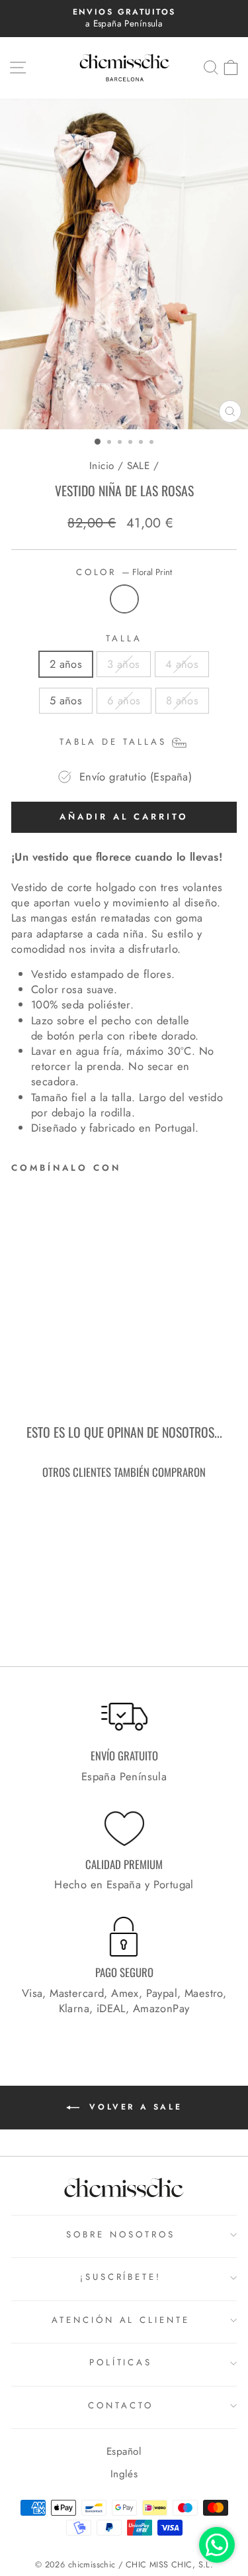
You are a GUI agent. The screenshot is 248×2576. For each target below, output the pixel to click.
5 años (66, 700)
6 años (124, 700)
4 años (182, 664)
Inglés (124, 2474)
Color (124, 572)
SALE (139, 466)
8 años (182, 700)
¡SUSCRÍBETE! (121, 2277)
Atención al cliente (121, 2320)
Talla (124, 639)
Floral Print (124, 599)
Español (124, 2451)
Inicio (102, 466)
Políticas (121, 2362)
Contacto (121, 2405)
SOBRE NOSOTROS (121, 2234)
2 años (66, 664)
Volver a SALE (133, 2107)
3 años (123, 664)
